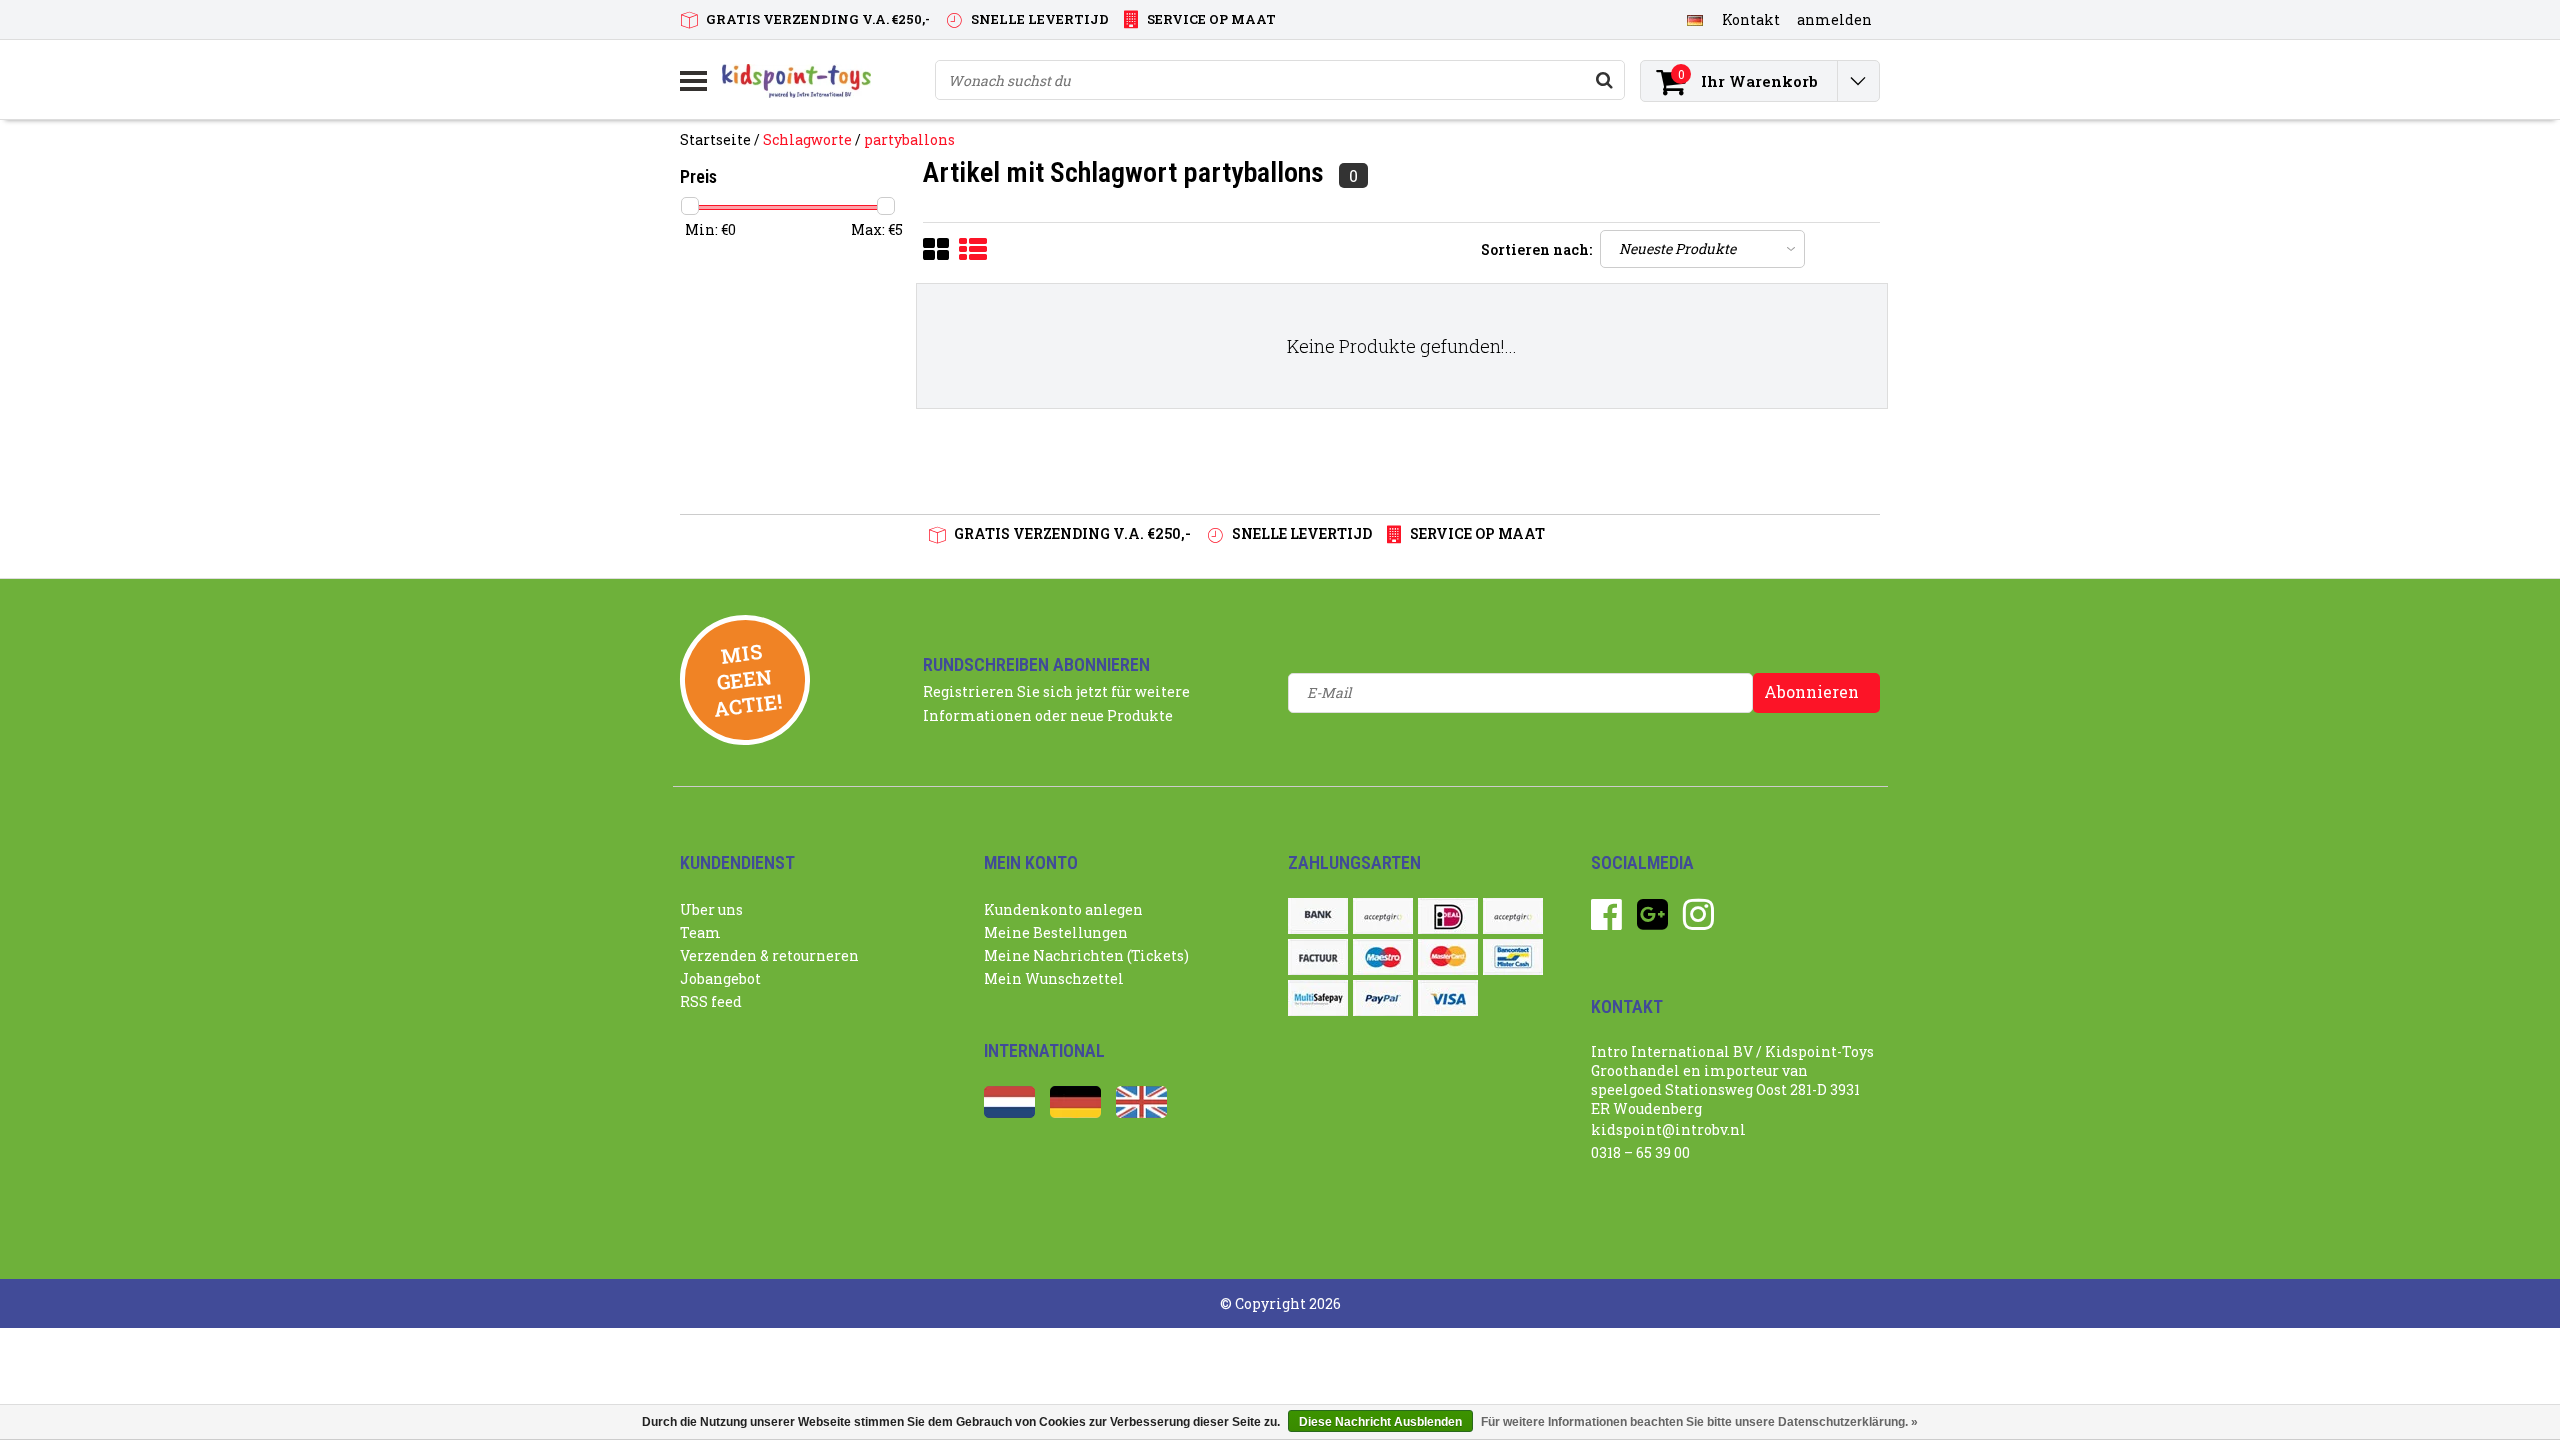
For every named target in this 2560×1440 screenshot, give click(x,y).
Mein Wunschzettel (1054, 978)
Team (700, 932)
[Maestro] (1383, 957)
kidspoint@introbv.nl (1668, 1129)
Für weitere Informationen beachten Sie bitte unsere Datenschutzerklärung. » (1699, 1422)
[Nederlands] (1009, 1112)
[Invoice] (1318, 957)
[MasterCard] (1448, 957)
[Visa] (1448, 998)
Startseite (715, 139)
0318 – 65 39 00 (1640, 1152)
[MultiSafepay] (1318, 998)
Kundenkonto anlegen (1063, 909)
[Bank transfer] (1318, 916)
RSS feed (711, 1001)
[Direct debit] (1383, 916)
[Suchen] (1604, 80)
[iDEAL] (1448, 916)
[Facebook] (1606, 921)
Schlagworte (807, 139)
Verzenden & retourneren (769, 955)
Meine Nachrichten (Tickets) (1086, 955)
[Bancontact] (1513, 957)
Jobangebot (720, 978)
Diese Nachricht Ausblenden (1380, 1422)
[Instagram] (1698, 921)
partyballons (909, 139)
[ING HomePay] (1513, 916)
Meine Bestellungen (1056, 932)
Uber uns (711, 909)
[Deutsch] (1694, 19)
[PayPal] (1383, 998)
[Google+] (1652, 921)
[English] (1141, 1112)
